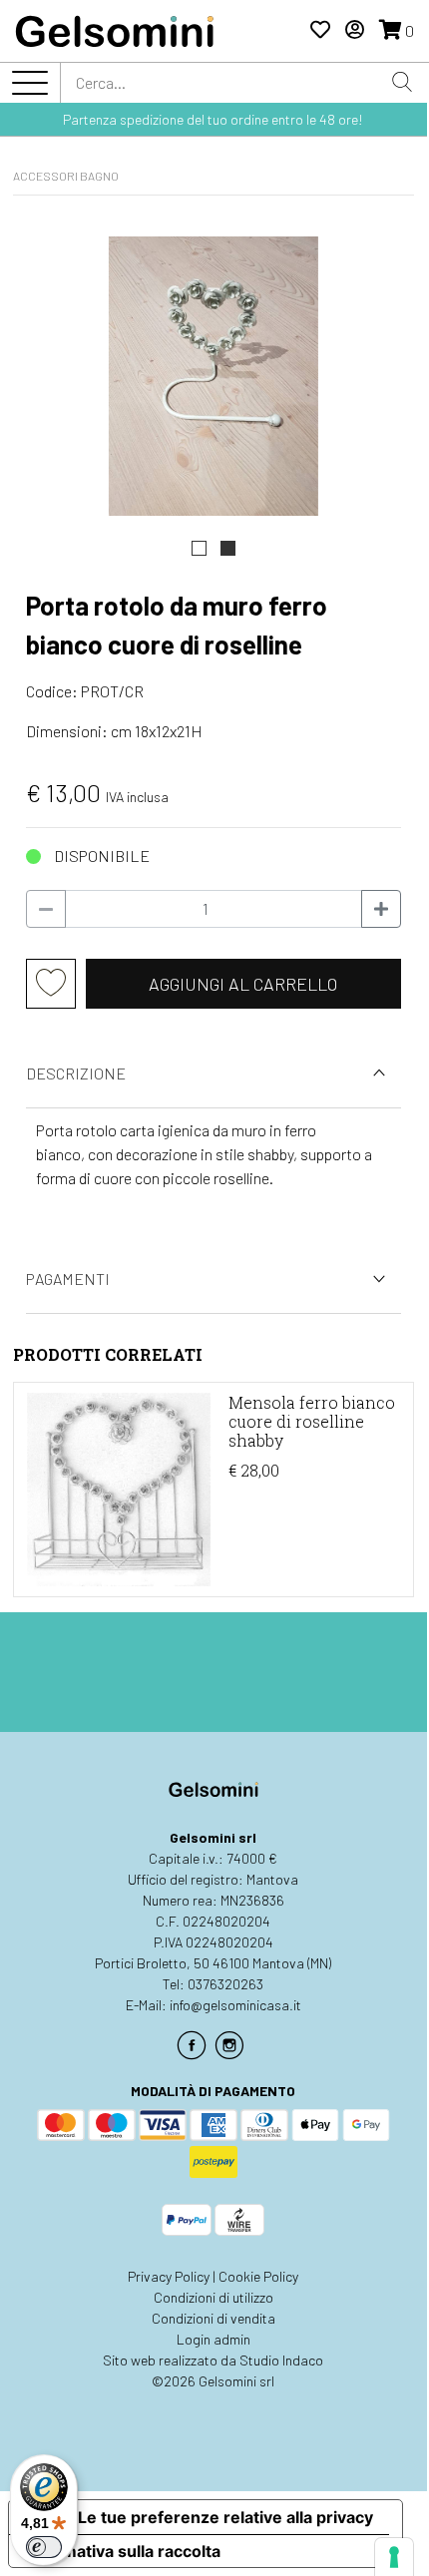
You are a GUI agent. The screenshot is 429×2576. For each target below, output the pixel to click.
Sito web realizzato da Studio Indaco (213, 2360)
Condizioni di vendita (214, 2318)
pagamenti (68, 1279)
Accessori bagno (66, 176)
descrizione (76, 1073)
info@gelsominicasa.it (235, 2005)
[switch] (44, 2547)
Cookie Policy (258, 2276)
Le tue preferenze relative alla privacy (225, 2517)
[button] (199, 548)
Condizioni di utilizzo (214, 2297)
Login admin (214, 2339)
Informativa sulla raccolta (123, 2551)
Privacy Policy (169, 2276)
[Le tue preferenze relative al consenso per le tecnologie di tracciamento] (394, 2557)
